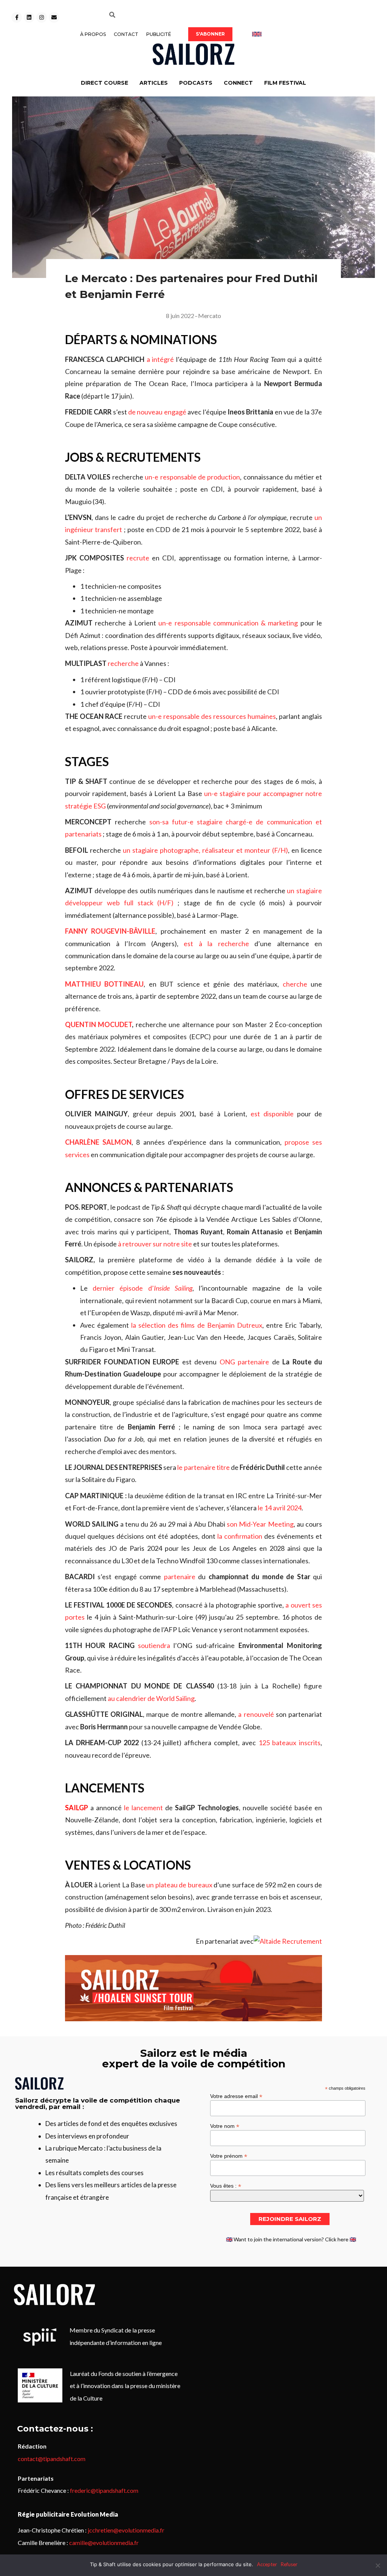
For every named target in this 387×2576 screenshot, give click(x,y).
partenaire (180, 1577)
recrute (138, 558)
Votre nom (225, 2126)
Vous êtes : (226, 2186)
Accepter (267, 2564)
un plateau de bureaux (179, 1885)
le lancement (143, 1808)
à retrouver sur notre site (155, 1244)
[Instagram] (42, 17)
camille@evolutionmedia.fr (104, 2543)
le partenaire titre (203, 1467)
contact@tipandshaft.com (52, 2459)
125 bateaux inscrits (289, 1743)
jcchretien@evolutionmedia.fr (126, 2530)
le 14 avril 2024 (280, 1508)
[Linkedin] (29, 17)
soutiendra (154, 1645)
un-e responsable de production (192, 477)
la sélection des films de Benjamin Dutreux (197, 1325)
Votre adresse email (236, 2096)
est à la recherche (216, 943)
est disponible (272, 1114)
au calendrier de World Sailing (151, 1698)
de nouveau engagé (157, 412)
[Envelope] (54, 17)
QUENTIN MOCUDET (98, 1024)
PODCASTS (196, 83)
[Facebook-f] (17, 17)
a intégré (160, 359)
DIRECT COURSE (104, 83)
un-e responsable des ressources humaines (212, 716)
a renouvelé (256, 1714)
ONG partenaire (245, 1362)
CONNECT (238, 83)
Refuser (289, 2564)
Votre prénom (229, 2156)
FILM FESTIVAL (285, 83)
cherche (295, 984)
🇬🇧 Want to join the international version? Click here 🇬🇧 (291, 2239)
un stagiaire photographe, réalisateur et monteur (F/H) (205, 850)
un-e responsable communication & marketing (228, 623)
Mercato (210, 316)
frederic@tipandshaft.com (104, 2490)
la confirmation (240, 1536)
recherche (123, 663)
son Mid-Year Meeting (260, 1524)
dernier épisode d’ (142, 1288)
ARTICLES (154, 83)
